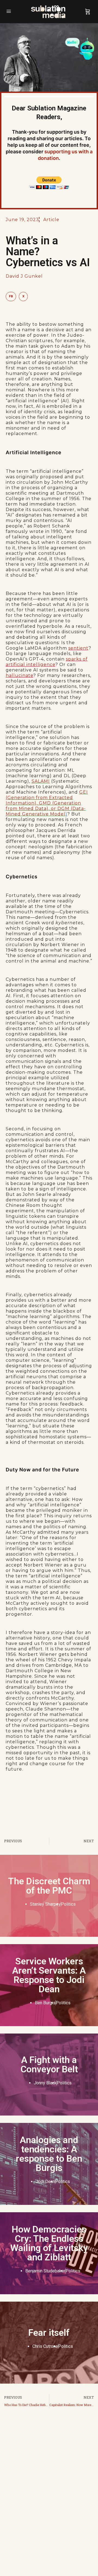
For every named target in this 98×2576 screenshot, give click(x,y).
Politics (68, 1904)
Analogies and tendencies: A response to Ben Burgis (49, 2154)
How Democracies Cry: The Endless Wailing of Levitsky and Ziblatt (49, 2243)
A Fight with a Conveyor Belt (49, 2064)
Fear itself (49, 2333)
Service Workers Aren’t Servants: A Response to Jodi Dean (49, 1975)
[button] (11, 297)
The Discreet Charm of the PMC (49, 1886)
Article (51, 220)
